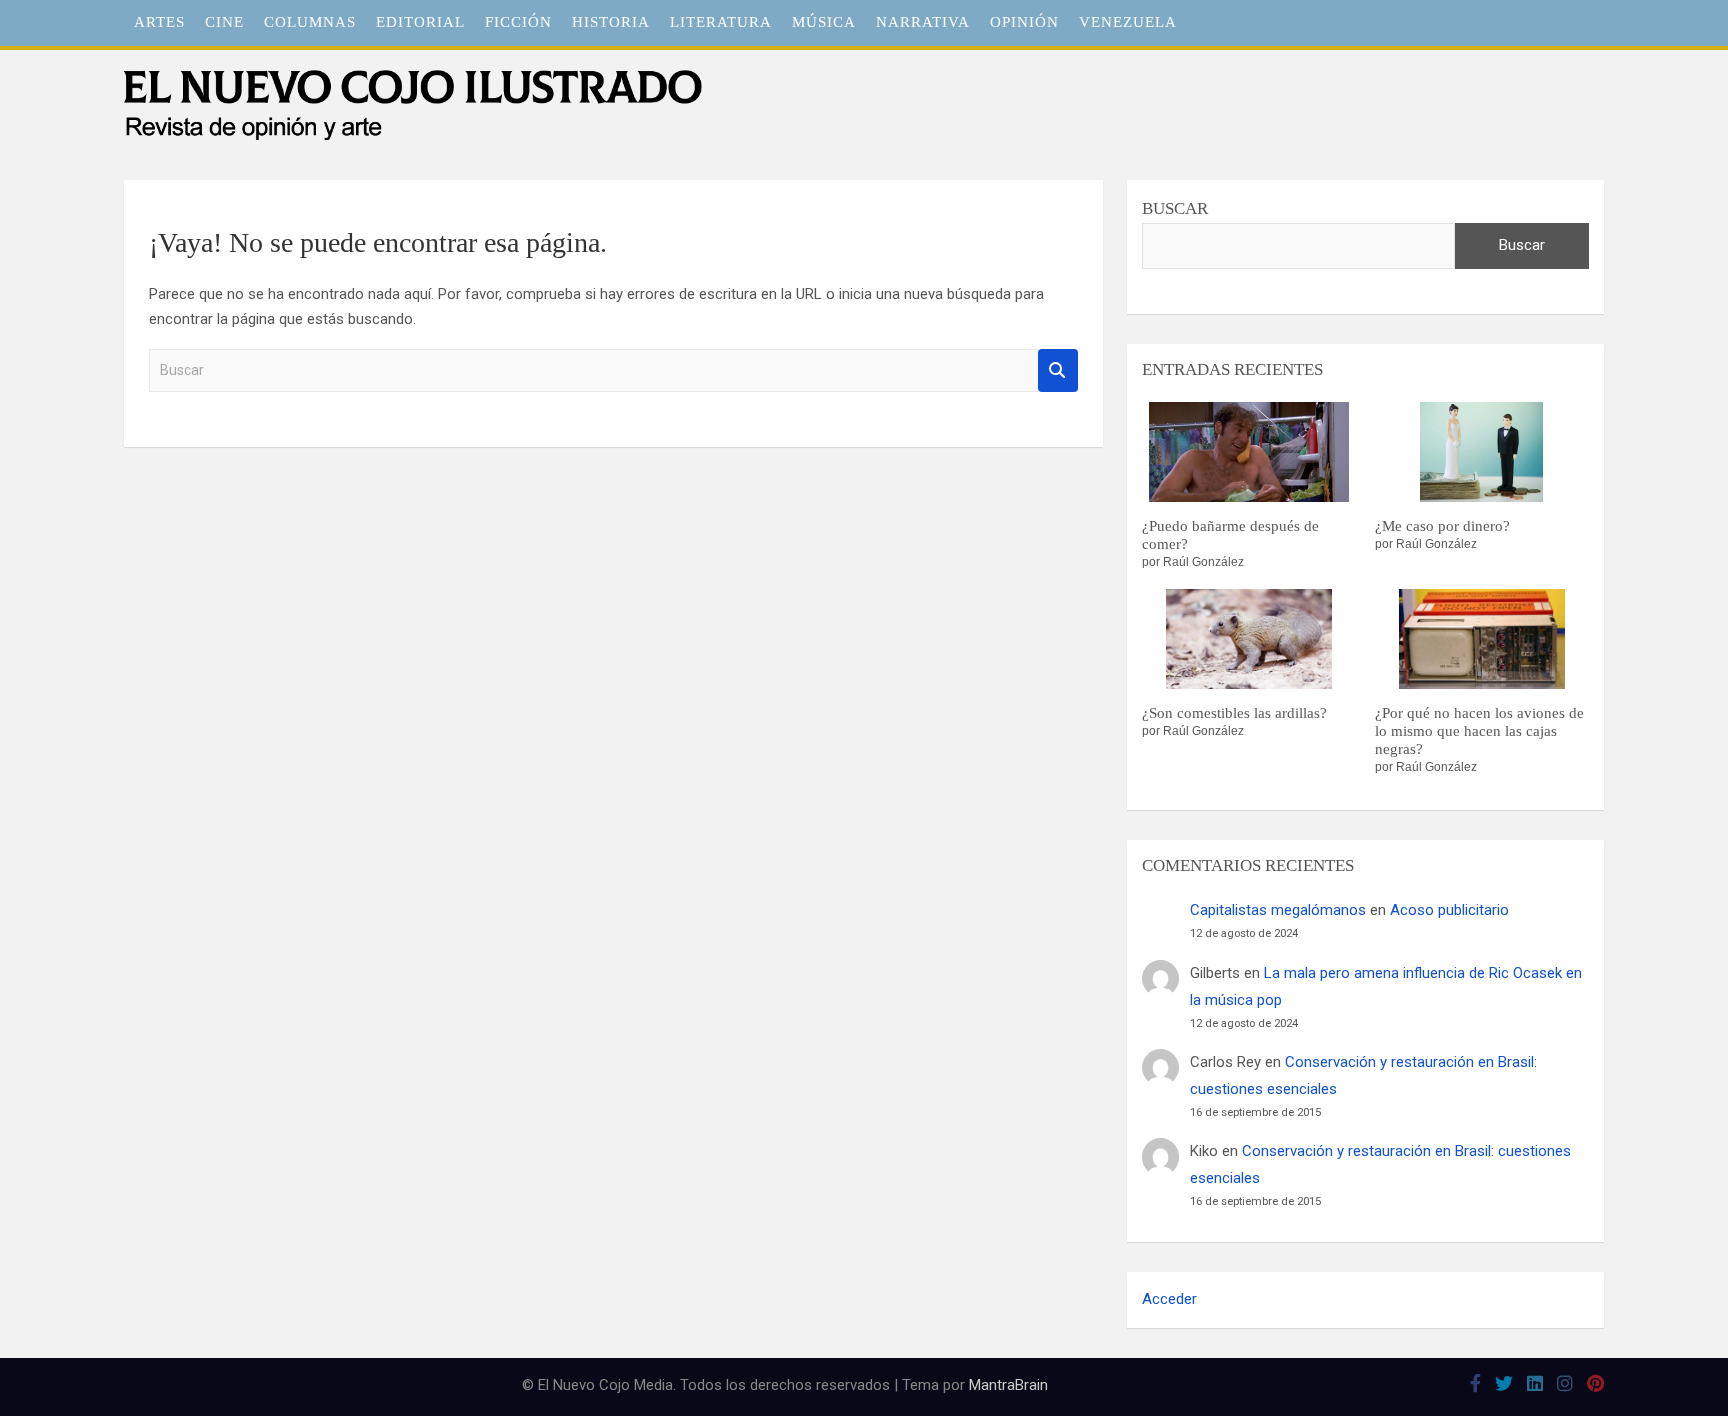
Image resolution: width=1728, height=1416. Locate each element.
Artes (159, 22)
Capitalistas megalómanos (1278, 910)
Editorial (420, 22)
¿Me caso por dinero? (1442, 526)
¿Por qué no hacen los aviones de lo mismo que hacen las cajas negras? (1479, 731)
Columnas (310, 22)
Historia (611, 22)
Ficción (518, 22)
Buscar (1058, 370)
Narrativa (923, 22)
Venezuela (1128, 22)
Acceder (1169, 1299)
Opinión (1024, 22)
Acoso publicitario (1449, 910)
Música (824, 22)
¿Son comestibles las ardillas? (1234, 713)
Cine (224, 22)
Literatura (721, 22)
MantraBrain (1008, 1385)
